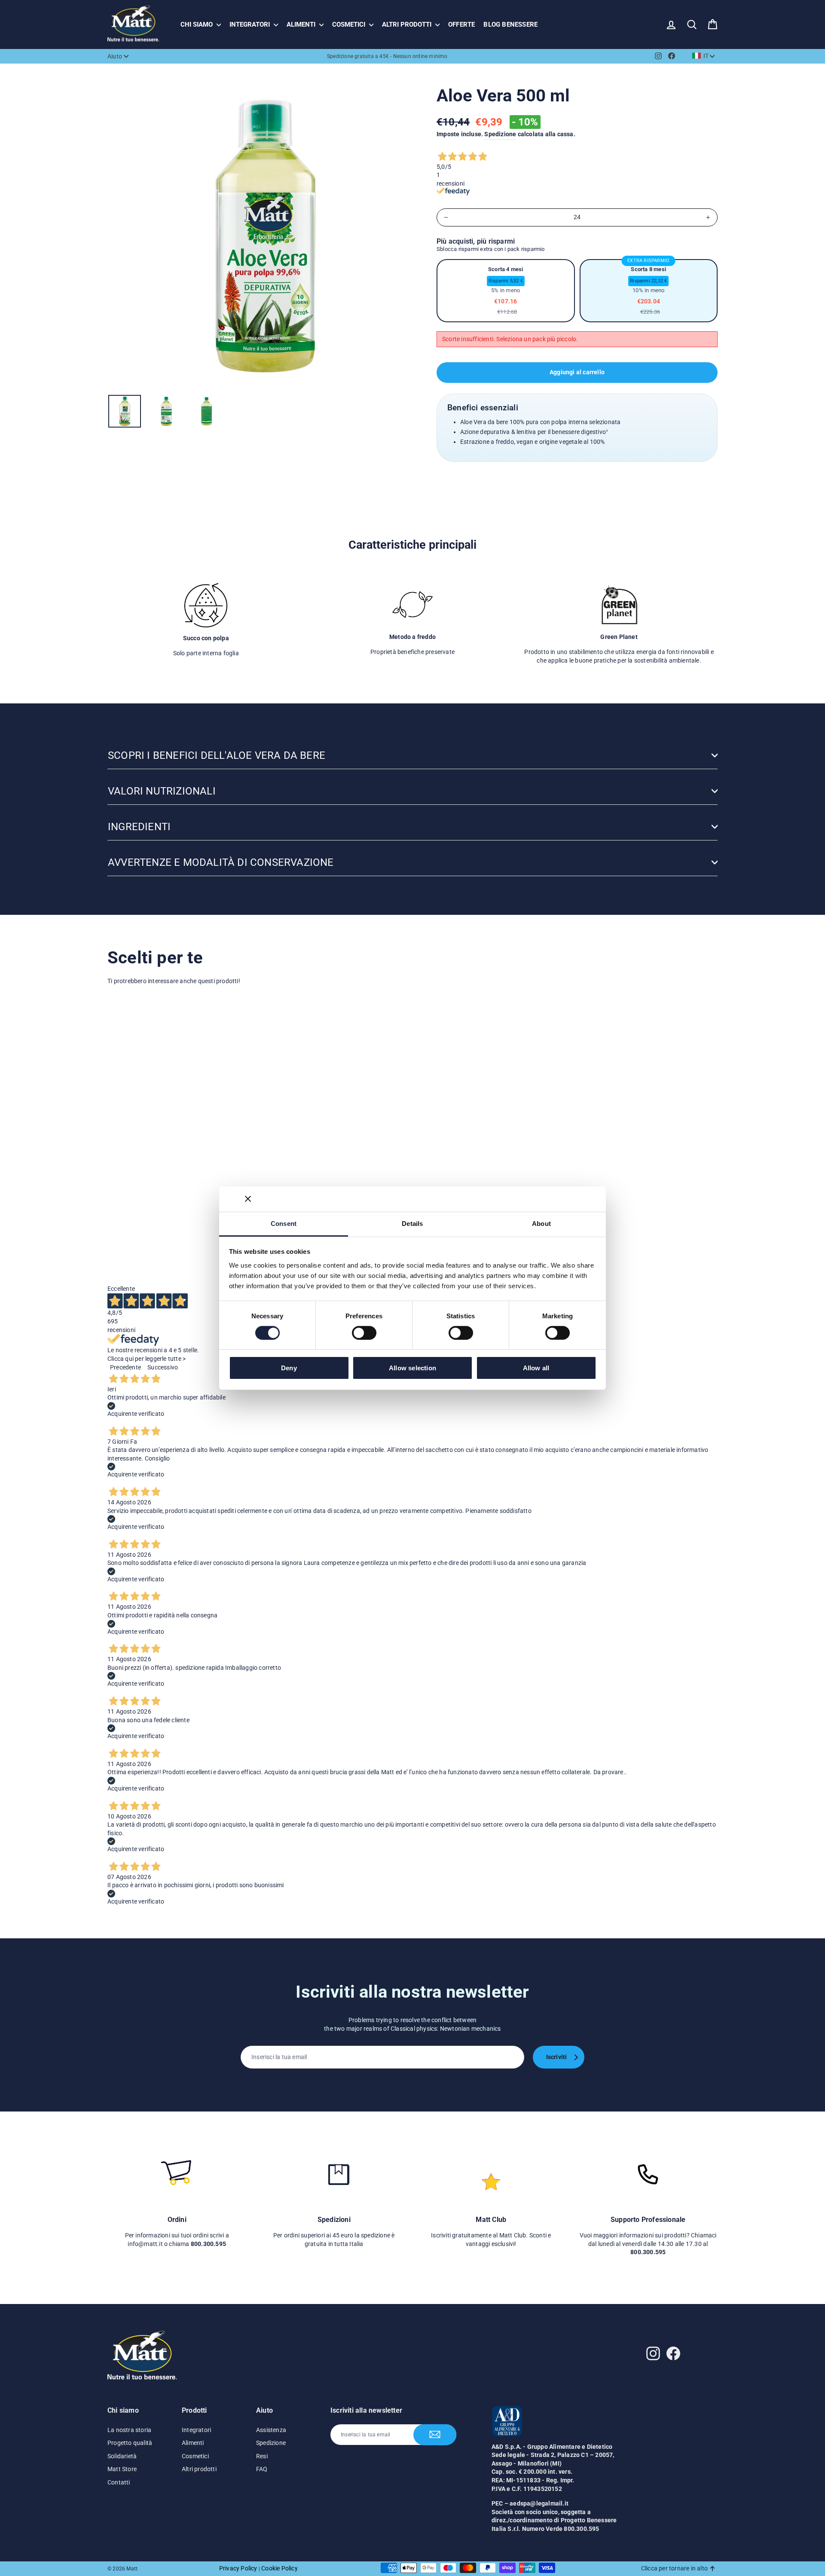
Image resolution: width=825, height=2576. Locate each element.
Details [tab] (412, 1223)
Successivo (163, 1367)
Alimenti (302, 24)
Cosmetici (350, 24)
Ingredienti (139, 827)
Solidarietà (122, 2456)
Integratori (251, 24)
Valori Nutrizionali (162, 791)
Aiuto (115, 56)
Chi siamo (197, 24)
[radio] (506, 291)
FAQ (262, 2469)
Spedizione (500, 134)
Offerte (461, 24)
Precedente (125, 1367)
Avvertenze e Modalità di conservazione (221, 862)
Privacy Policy (238, 2568)
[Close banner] (248, 1199)
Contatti (119, 2482)
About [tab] (541, 1223)
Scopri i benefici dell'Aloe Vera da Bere (217, 755)
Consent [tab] (284, 1223)
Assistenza (271, 2430)
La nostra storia (129, 2430)
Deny (289, 1368)
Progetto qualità (130, 2443)
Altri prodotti (408, 24)
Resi (262, 2456)
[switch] (364, 1333)
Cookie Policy (280, 2568)
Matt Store (122, 2469)
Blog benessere (510, 24)
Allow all (536, 1368)
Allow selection (412, 1368)
